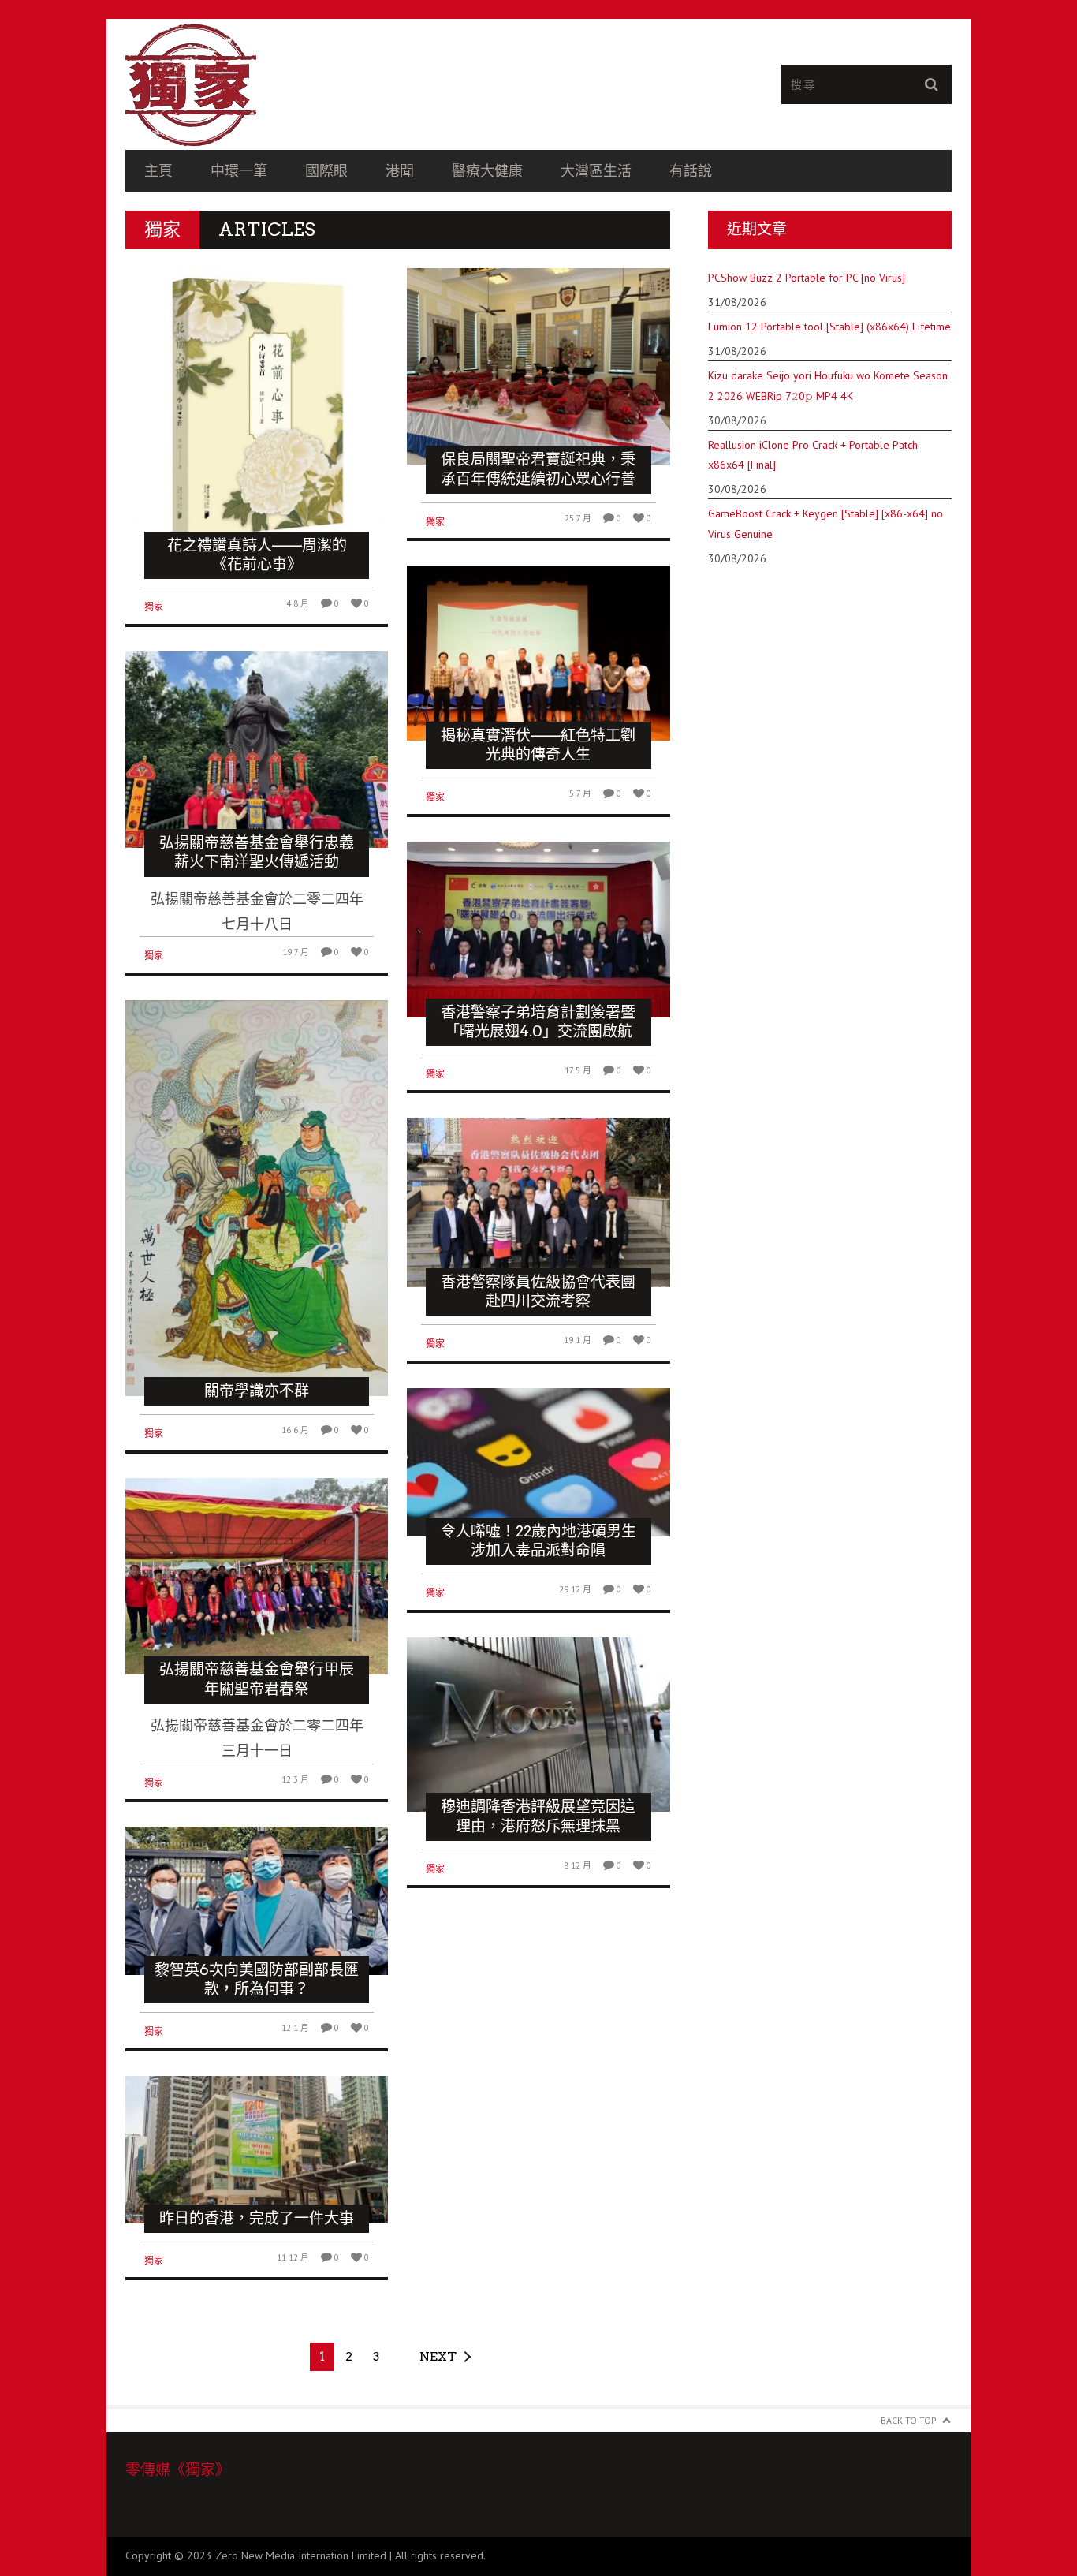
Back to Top (909, 2420)
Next (438, 2356)
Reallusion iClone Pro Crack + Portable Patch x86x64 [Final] (813, 455)
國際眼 (326, 171)
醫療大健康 (487, 171)
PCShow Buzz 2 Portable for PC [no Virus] (807, 278)
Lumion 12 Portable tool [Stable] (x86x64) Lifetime (829, 327)
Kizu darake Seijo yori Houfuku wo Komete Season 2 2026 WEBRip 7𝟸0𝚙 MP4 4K (828, 385)
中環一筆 (239, 171)
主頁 (158, 171)
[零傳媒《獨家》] (332, 84)
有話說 (691, 171)
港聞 (400, 171)
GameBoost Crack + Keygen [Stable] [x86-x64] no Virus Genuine (825, 523)
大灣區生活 (596, 171)
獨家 (154, 607)
